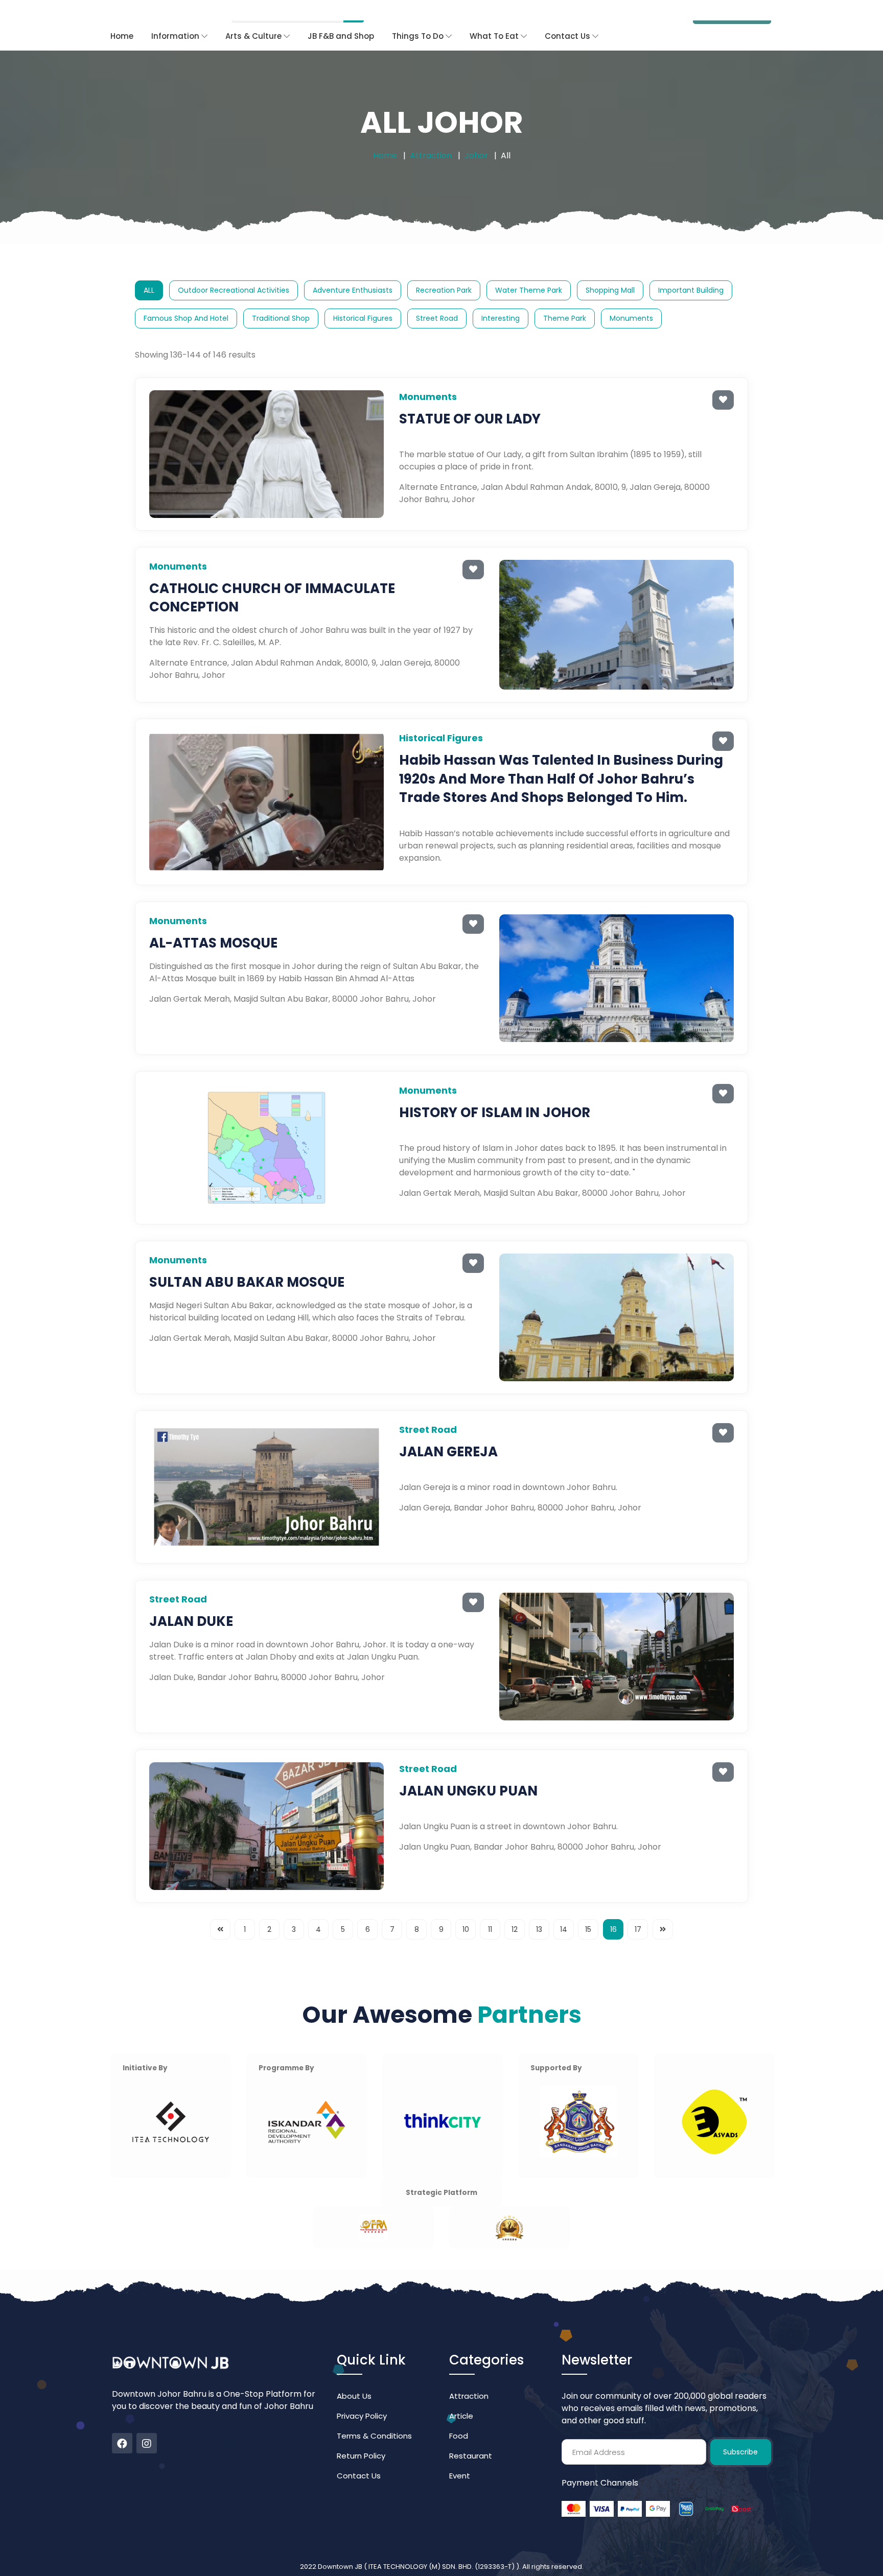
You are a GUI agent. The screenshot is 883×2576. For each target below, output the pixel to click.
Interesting (501, 298)
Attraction (431, 135)
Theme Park (565, 298)
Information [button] (176, 16)
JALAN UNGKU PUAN (468, 1770)
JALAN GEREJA (448, 1431)
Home (122, 16)
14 (564, 1909)
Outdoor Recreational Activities (234, 270)
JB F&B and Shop (341, 16)
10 (466, 1909)
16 (613, 1909)
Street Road (437, 298)
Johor (476, 135)
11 (490, 1909)
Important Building (691, 270)
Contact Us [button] (568, 16)
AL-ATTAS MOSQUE (213, 923)
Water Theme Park (529, 270)
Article (461, 2395)
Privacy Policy (362, 2395)
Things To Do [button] (419, 16)
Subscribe (740, 2431)
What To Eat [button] (495, 16)
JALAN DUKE (191, 1601)
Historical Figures (363, 298)
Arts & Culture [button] (254, 16)
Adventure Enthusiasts (353, 270)
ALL (149, 270)
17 (638, 1909)
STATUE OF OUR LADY (470, 398)
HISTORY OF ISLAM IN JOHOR (495, 1092)
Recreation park (444, 270)
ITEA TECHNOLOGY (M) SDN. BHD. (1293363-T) (442, 2546)
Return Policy (361, 2435)
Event (460, 2455)
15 (588, 1909)
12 (515, 1909)
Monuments (631, 298)
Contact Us (359, 2455)
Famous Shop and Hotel (186, 298)
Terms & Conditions (374, 2415)
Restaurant (471, 2435)
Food (459, 2415)
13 (539, 1909)
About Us (354, 2376)
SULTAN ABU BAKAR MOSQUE (247, 1262)
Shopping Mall (610, 270)
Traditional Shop (281, 298)
